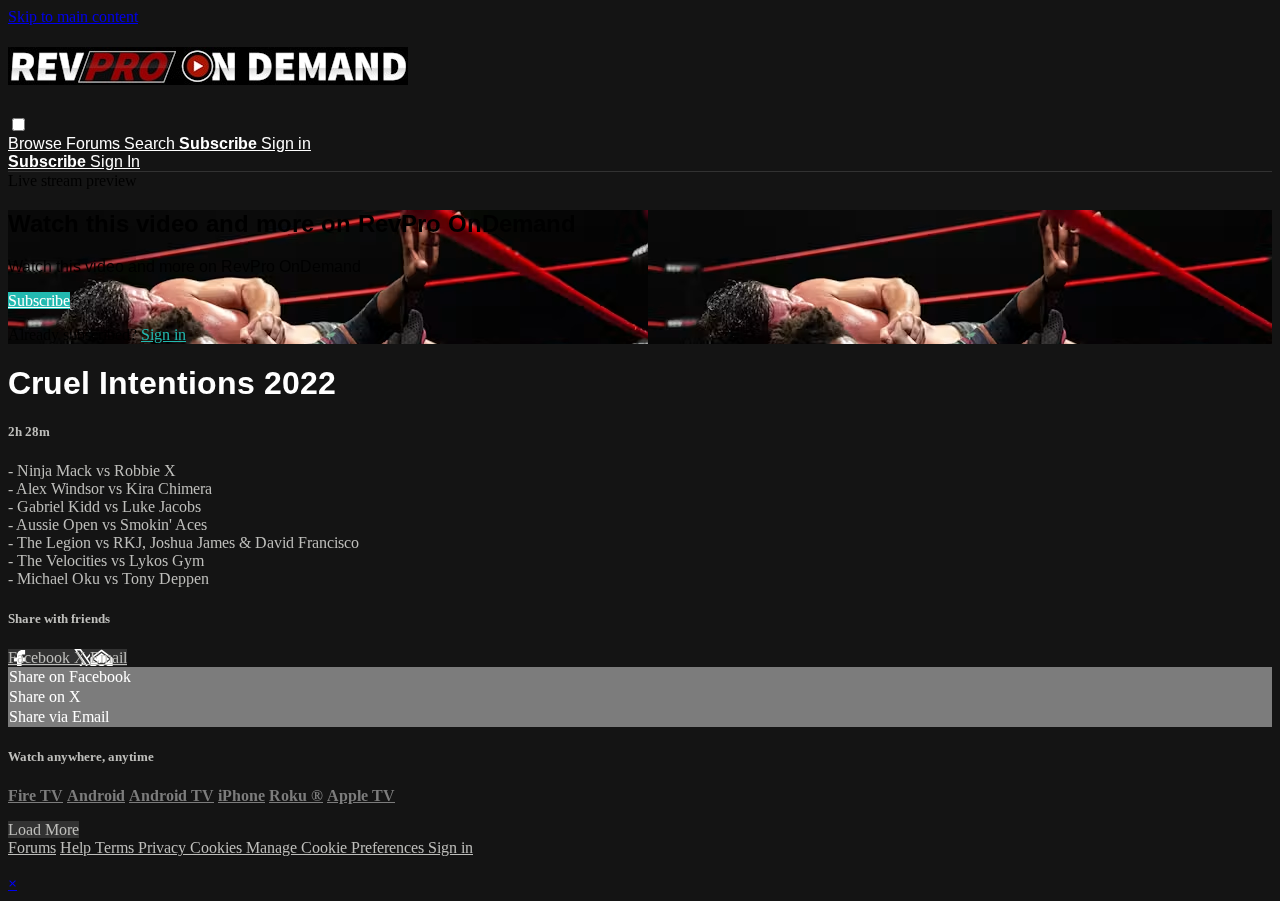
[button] (18, 124)
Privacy (164, 847)
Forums (95, 143)
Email (108, 657)
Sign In (115, 161)
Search (151, 143)
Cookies (218, 847)
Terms (116, 847)
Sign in (286, 143)
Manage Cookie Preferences (337, 847)
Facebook (41, 657)
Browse (37, 143)
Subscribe (39, 300)
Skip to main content (73, 16)
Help (77, 847)
